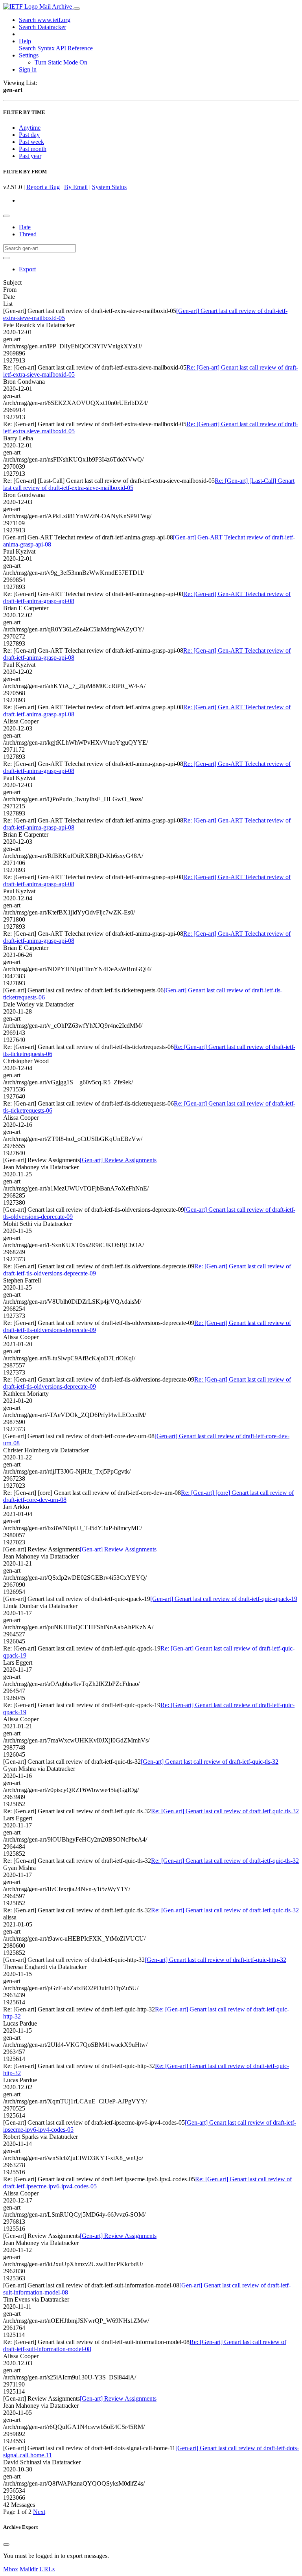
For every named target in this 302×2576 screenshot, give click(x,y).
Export (27, 269)
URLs (47, 2569)
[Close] (6, 2545)
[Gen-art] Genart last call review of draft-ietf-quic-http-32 (215, 1960)
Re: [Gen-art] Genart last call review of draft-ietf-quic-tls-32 (225, 1811)
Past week (31, 142)
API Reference (74, 48)
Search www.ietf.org (45, 20)
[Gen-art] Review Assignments (118, 1160)
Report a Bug (43, 187)
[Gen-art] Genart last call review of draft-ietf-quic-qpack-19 (224, 1599)
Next (39, 2512)
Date (25, 227)
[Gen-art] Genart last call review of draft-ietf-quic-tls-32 (210, 1762)
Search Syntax (37, 48)
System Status (109, 187)
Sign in (28, 69)
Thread (28, 234)
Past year (30, 156)
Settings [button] (29, 55)
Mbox (11, 2569)
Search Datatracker (42, 27)
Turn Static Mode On (61, 62)
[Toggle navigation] (77, 9)
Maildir (29, 2569)
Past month (33, 149)
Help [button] (25, 41)
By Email (76, 187)
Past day (29, 135)
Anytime (30, 128)
